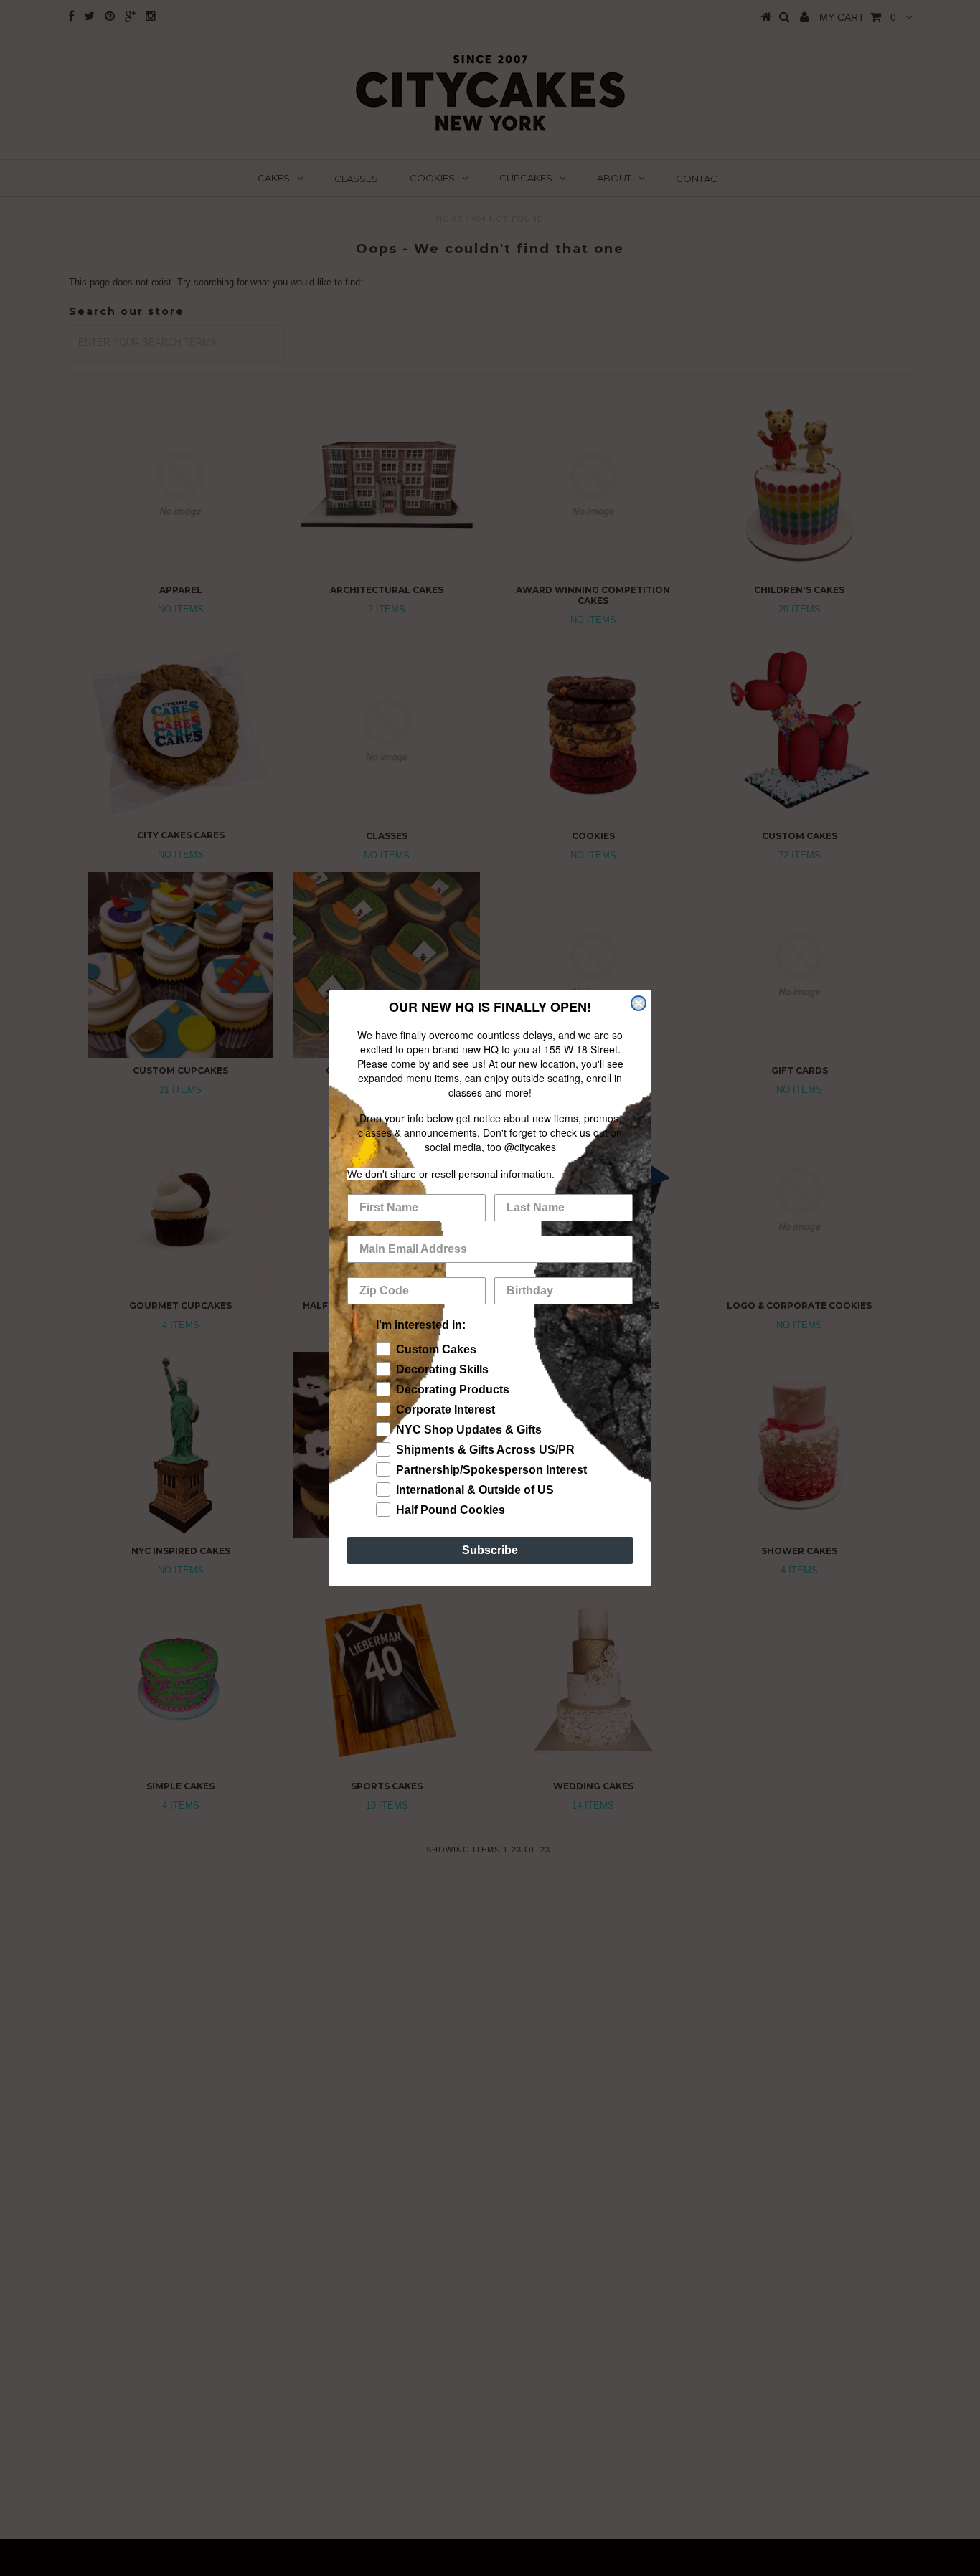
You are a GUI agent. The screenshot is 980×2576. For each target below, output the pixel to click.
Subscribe (490, 1550)
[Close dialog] (639, 1003)
